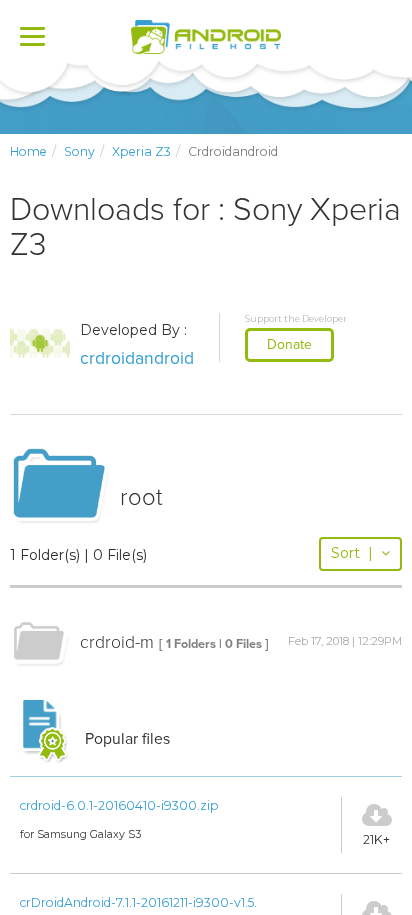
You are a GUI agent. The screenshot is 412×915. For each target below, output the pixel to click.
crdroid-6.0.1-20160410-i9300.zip (119, 805)
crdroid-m (117, 642)
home (28, 151)
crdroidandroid (137, 358)
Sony (79, 151)
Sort (352, 553)
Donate (289, 344)
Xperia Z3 (141, 151)
